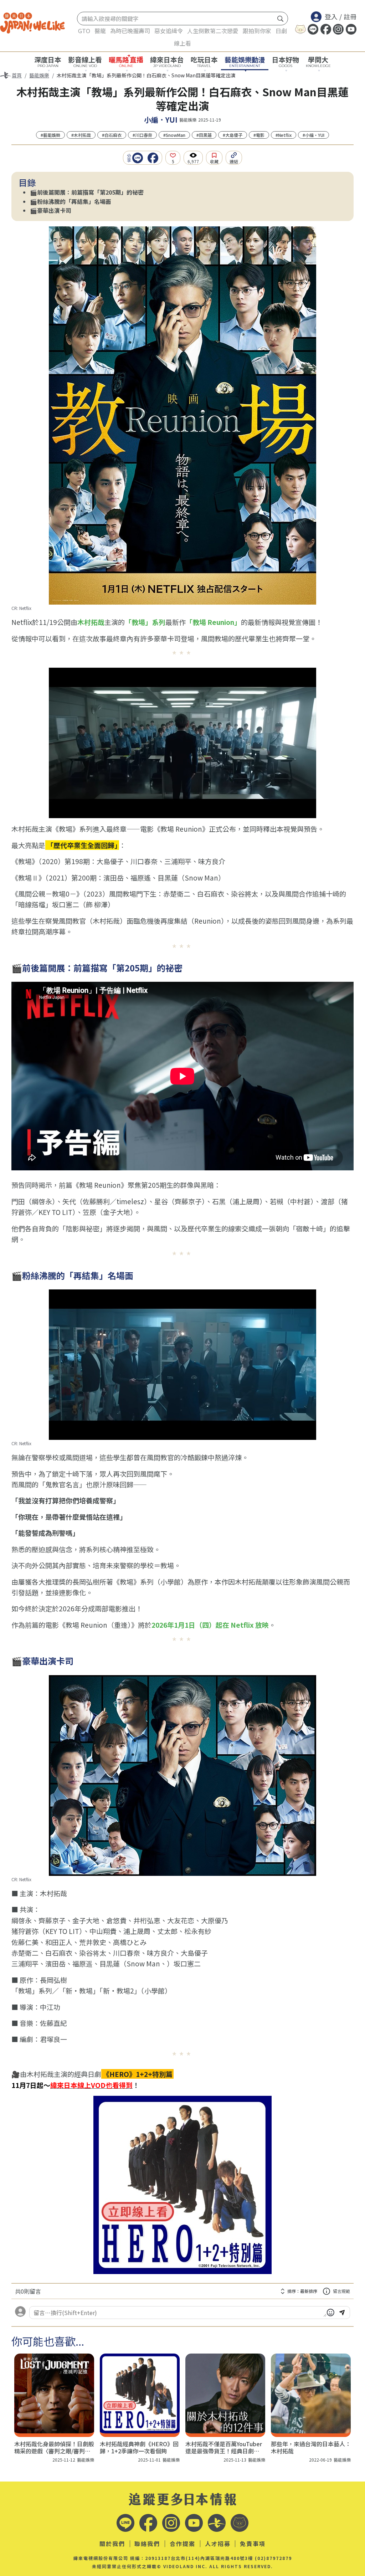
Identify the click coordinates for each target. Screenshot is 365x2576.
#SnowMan (174, 135)
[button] (139, 158)
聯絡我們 (147, 2544)
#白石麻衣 (112, 135)
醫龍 (100, 31)
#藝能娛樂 (50, 135)
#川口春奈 (142, 135)
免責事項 (253, 2544)
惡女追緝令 (169, 31)
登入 (331, 16)
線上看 (182, 43)
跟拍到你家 (257, 31)
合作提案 (182, 2544)
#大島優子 (233, 135)
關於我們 (112, 2544)
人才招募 (218, 2544)
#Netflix (284, 135)
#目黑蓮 (204, 135)
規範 (341, 2291)
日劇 (281, 31)
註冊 (350, 16)
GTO (84, 31)
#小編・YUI (313, 135)
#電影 (259, 135)
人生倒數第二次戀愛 (213, 31)
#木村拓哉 (81, 135)
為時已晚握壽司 (130, 31)
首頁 (17, 75)
